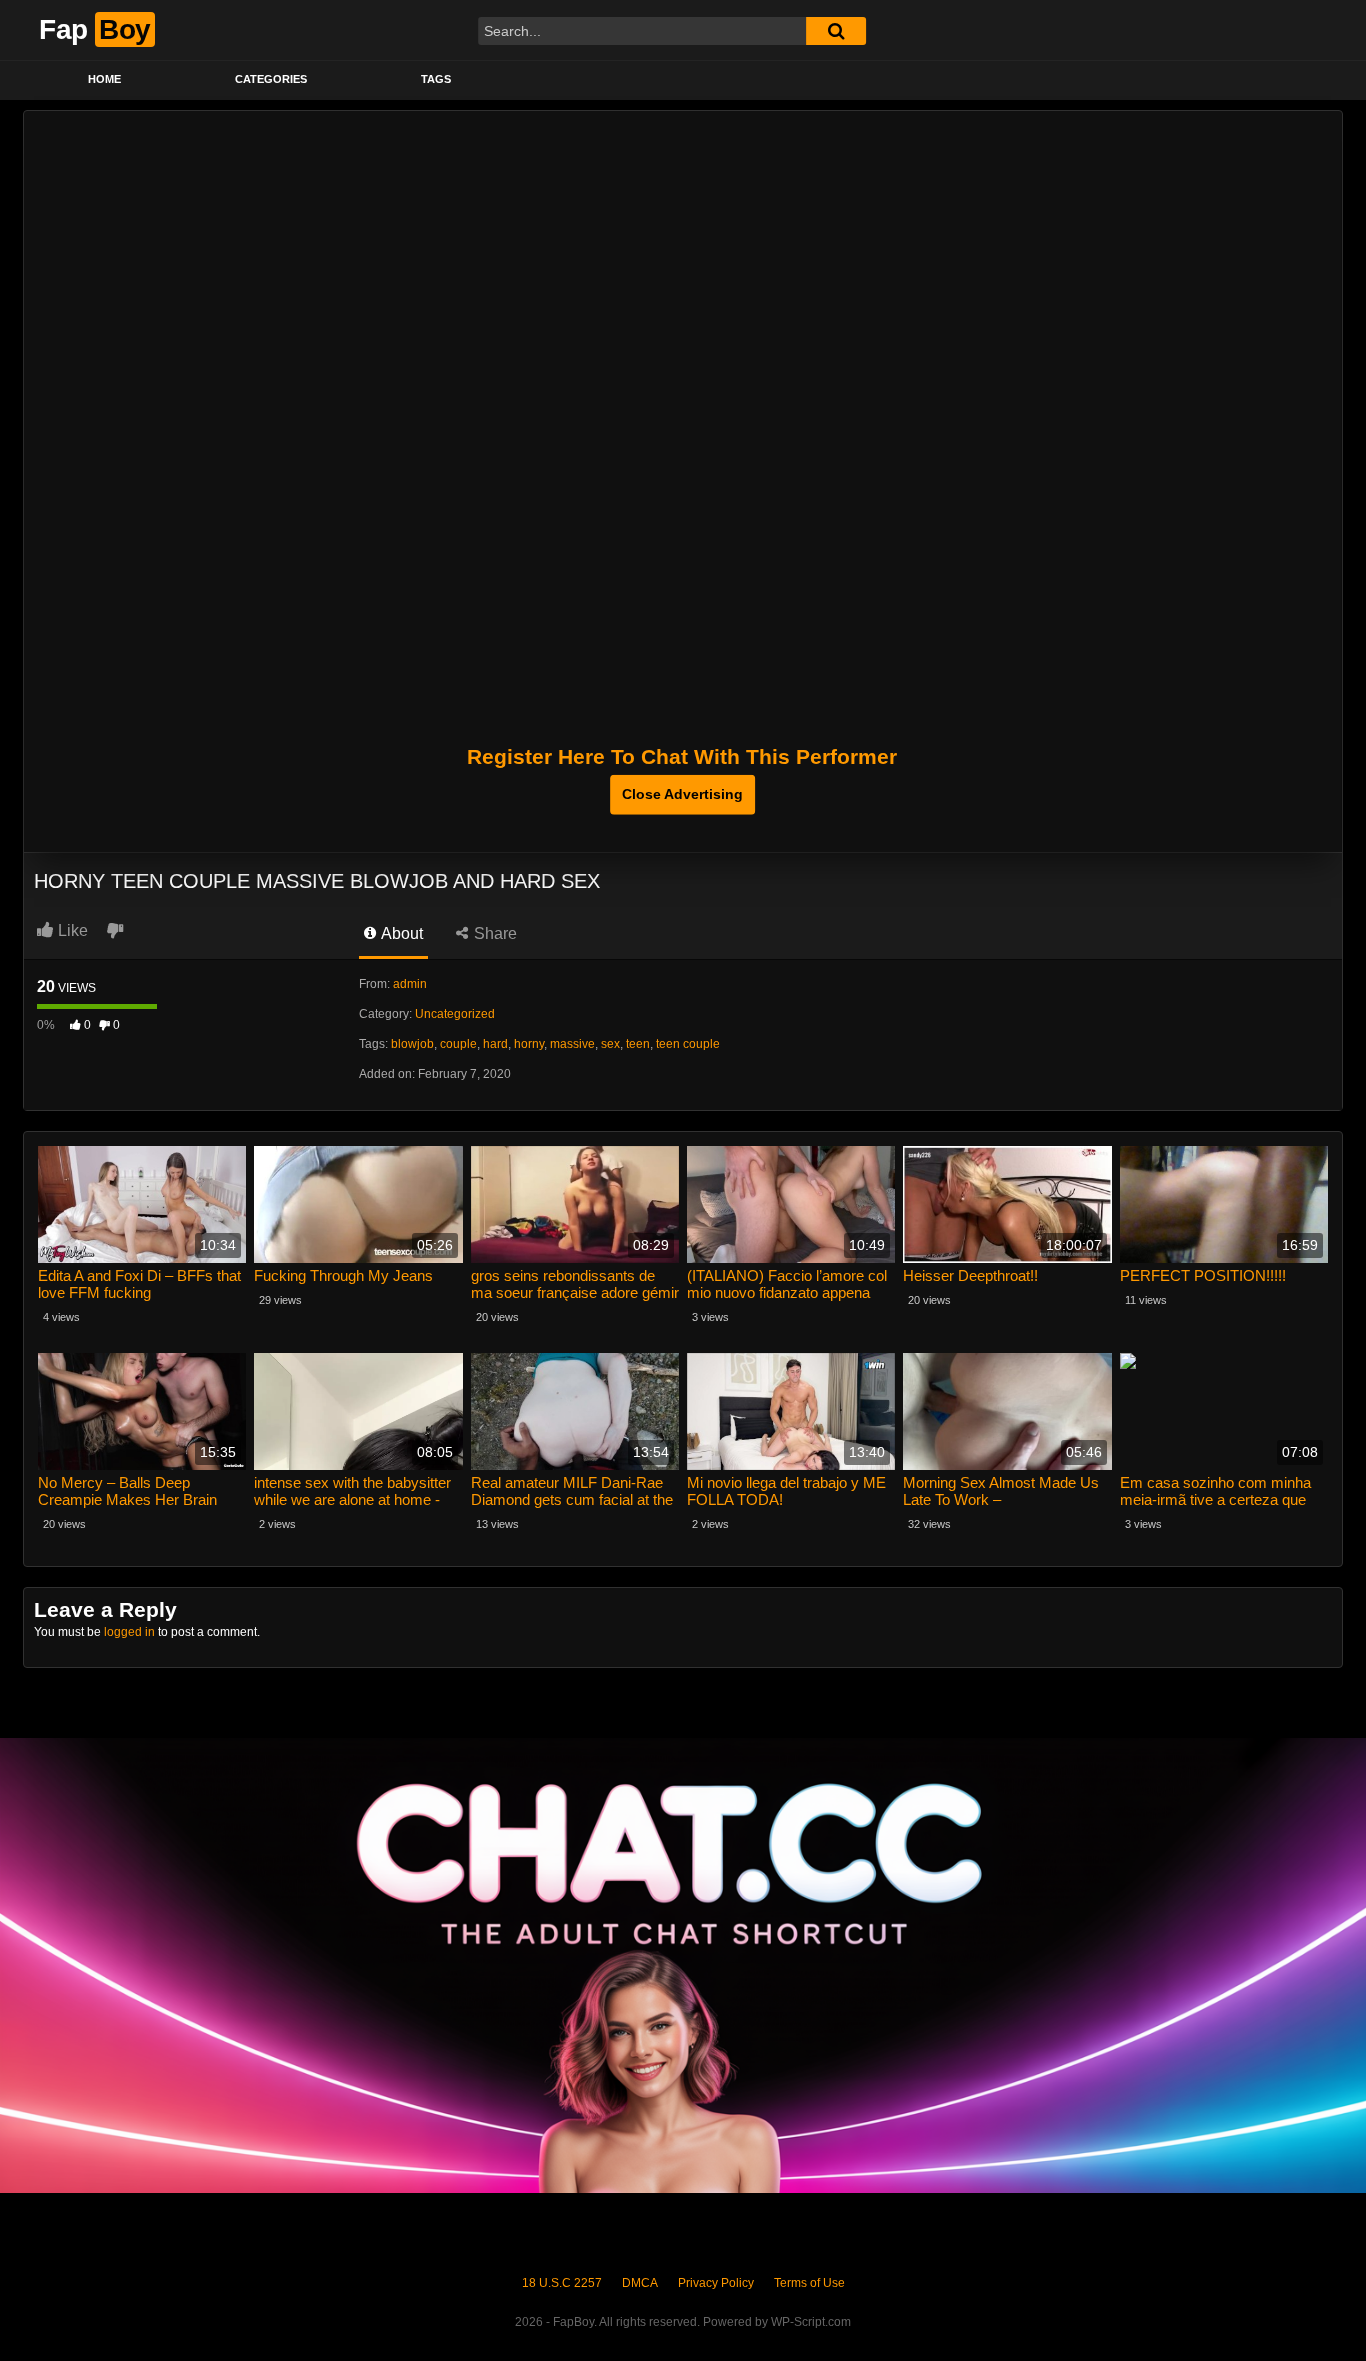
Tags (436, 79)
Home (104, 79)
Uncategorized (455, 1014)
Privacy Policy (716, 2283)
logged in (129, 1632)
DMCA (640, 2283)
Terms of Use (809, 2283)
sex (610, 1044)
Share (493, 933)
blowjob (412, 1044)
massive (572, 1044)
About (400, 933)
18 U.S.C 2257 (562, 2283)
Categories (271, 79)
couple (458, 1044)
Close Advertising (682, 794)
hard (495, 1044)
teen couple (688, 1044)
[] (836, 31)
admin (410, 984)
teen (638, 1044)
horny (529, 1044)
